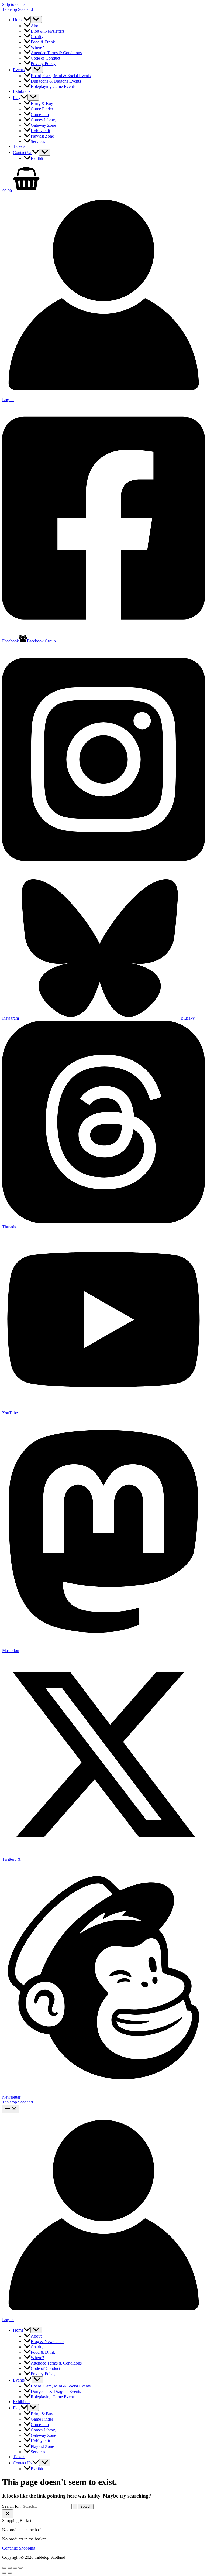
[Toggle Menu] (36, 20)
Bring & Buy (42, 103)
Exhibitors (22, 91)
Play (17, 98)
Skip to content (15, 4)
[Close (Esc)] (20, 2568)
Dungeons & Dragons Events (56, 81)
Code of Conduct (45, 58)
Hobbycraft (40, 131)
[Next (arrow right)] (10, 2573)
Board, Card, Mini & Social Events (61, 76)
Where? (37, 47)
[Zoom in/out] (4, 2568)
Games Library (44, 120)
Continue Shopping (19, 2548)
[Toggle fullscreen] (10, 2568)
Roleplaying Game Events (53, 86)
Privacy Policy (43, 64)
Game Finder (42, 109)
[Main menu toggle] (11, 2109)
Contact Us (23, 153)
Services (38, 141)
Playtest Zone (42, 136)
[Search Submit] (75, 2507)
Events (19, 70)
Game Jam (40, 114)
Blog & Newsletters (48, 31)
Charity (37, 37)
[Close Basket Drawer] (8, 2514)
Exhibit (37, 158)
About (36, 26)
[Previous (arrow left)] (4, 2573)
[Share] (15, 2568)
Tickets (19, 146)
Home (18, 20)
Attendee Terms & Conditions (56, 53)
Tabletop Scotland (18, 9)
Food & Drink (43, 42)
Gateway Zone (43, 125)
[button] (27, 20)
